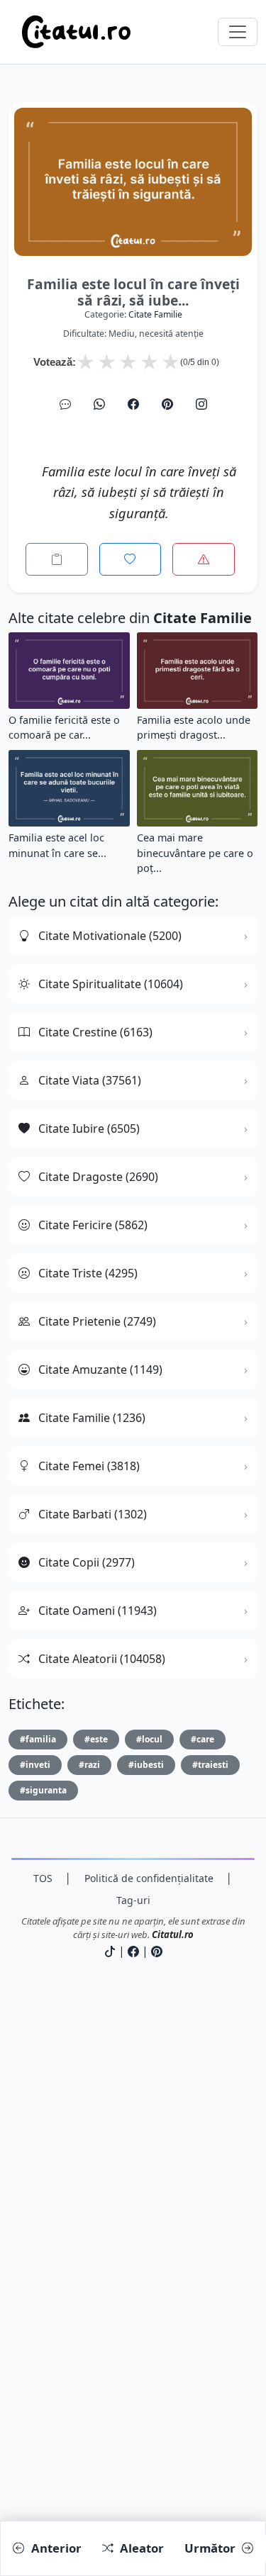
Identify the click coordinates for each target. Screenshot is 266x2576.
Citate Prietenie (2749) (97, 1321)
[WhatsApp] (99, 404)
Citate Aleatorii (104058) (102, 1659)
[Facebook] (133, 404)
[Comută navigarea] (238, 32)
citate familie (155, 314)
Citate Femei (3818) (89, 1466)
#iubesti (146, 1765)
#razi (89, 1765)
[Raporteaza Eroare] (204, 559)
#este (96, 1739)
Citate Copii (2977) (87, 1562)
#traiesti (210, 1765)
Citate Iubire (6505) (89, 1129)
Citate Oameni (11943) (98, 1611)
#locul (149, 1739)
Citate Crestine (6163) (95, 1032)
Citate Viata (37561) (90, 1080)
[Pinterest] (167, 404)
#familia (38, 1739)
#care (203, 1739)
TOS (43, 1878)
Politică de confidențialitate (149, 1878)
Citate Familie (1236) (92, 1418)
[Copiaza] (57, 559)
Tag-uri (133, 1900)
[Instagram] (201, 404)
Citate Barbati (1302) (93, 1514)
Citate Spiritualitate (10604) (111, 984)
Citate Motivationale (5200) (110, 936)
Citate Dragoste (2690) (98, 1177)
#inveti (35, 1765)
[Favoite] (131, 559)
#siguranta (43, 1790)
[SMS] (65, 404)
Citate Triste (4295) (88, 1273)
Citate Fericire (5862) (93, 1225)
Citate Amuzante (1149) (100, 1370)
